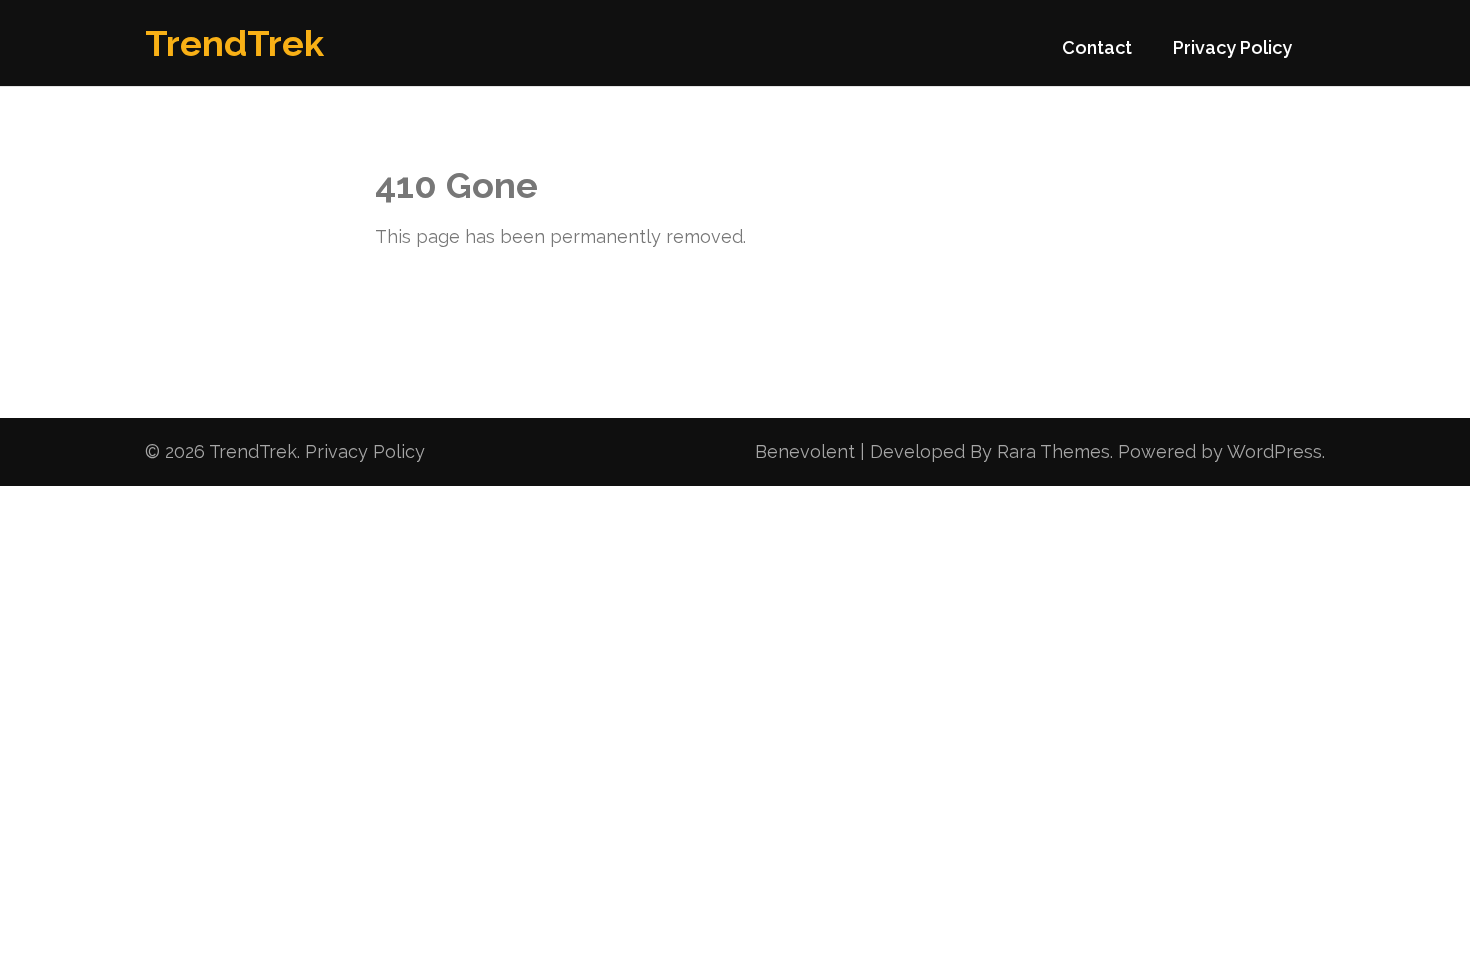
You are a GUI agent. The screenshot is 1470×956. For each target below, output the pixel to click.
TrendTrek (234, 43)
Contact (1097, 47)
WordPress (1274, 451)
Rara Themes (1053, 451)
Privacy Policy (1232, 47)
